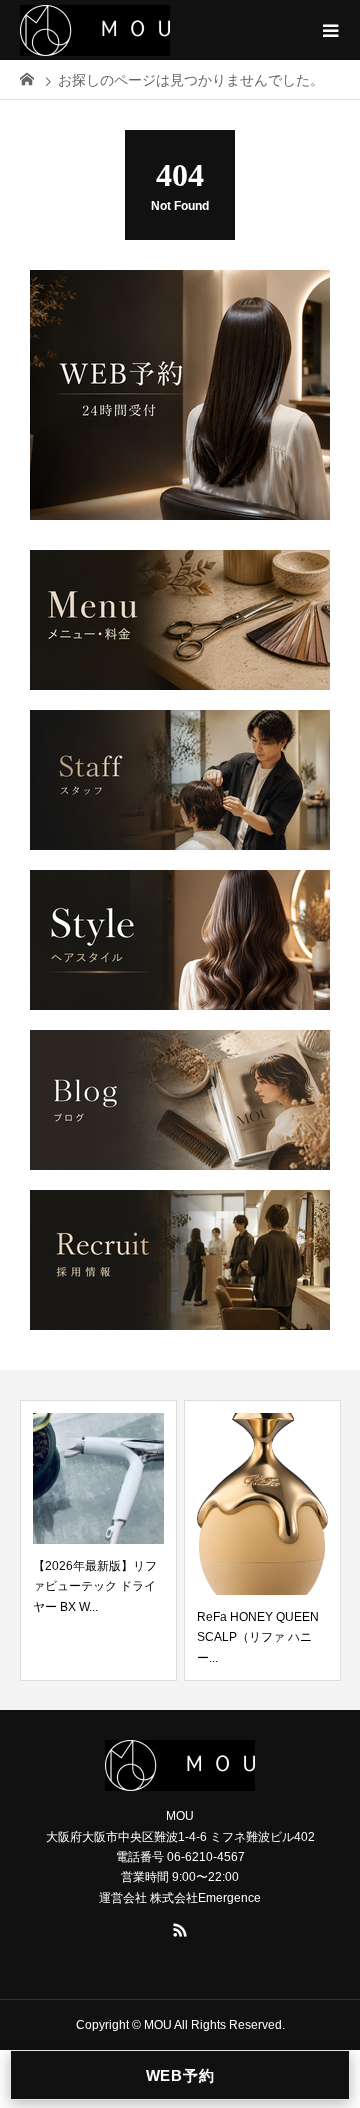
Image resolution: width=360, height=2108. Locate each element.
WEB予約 (180, 2075)
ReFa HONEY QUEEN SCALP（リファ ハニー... (258, 1637)
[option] (98, 1540)
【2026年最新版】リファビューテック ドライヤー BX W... (95, 1586)
